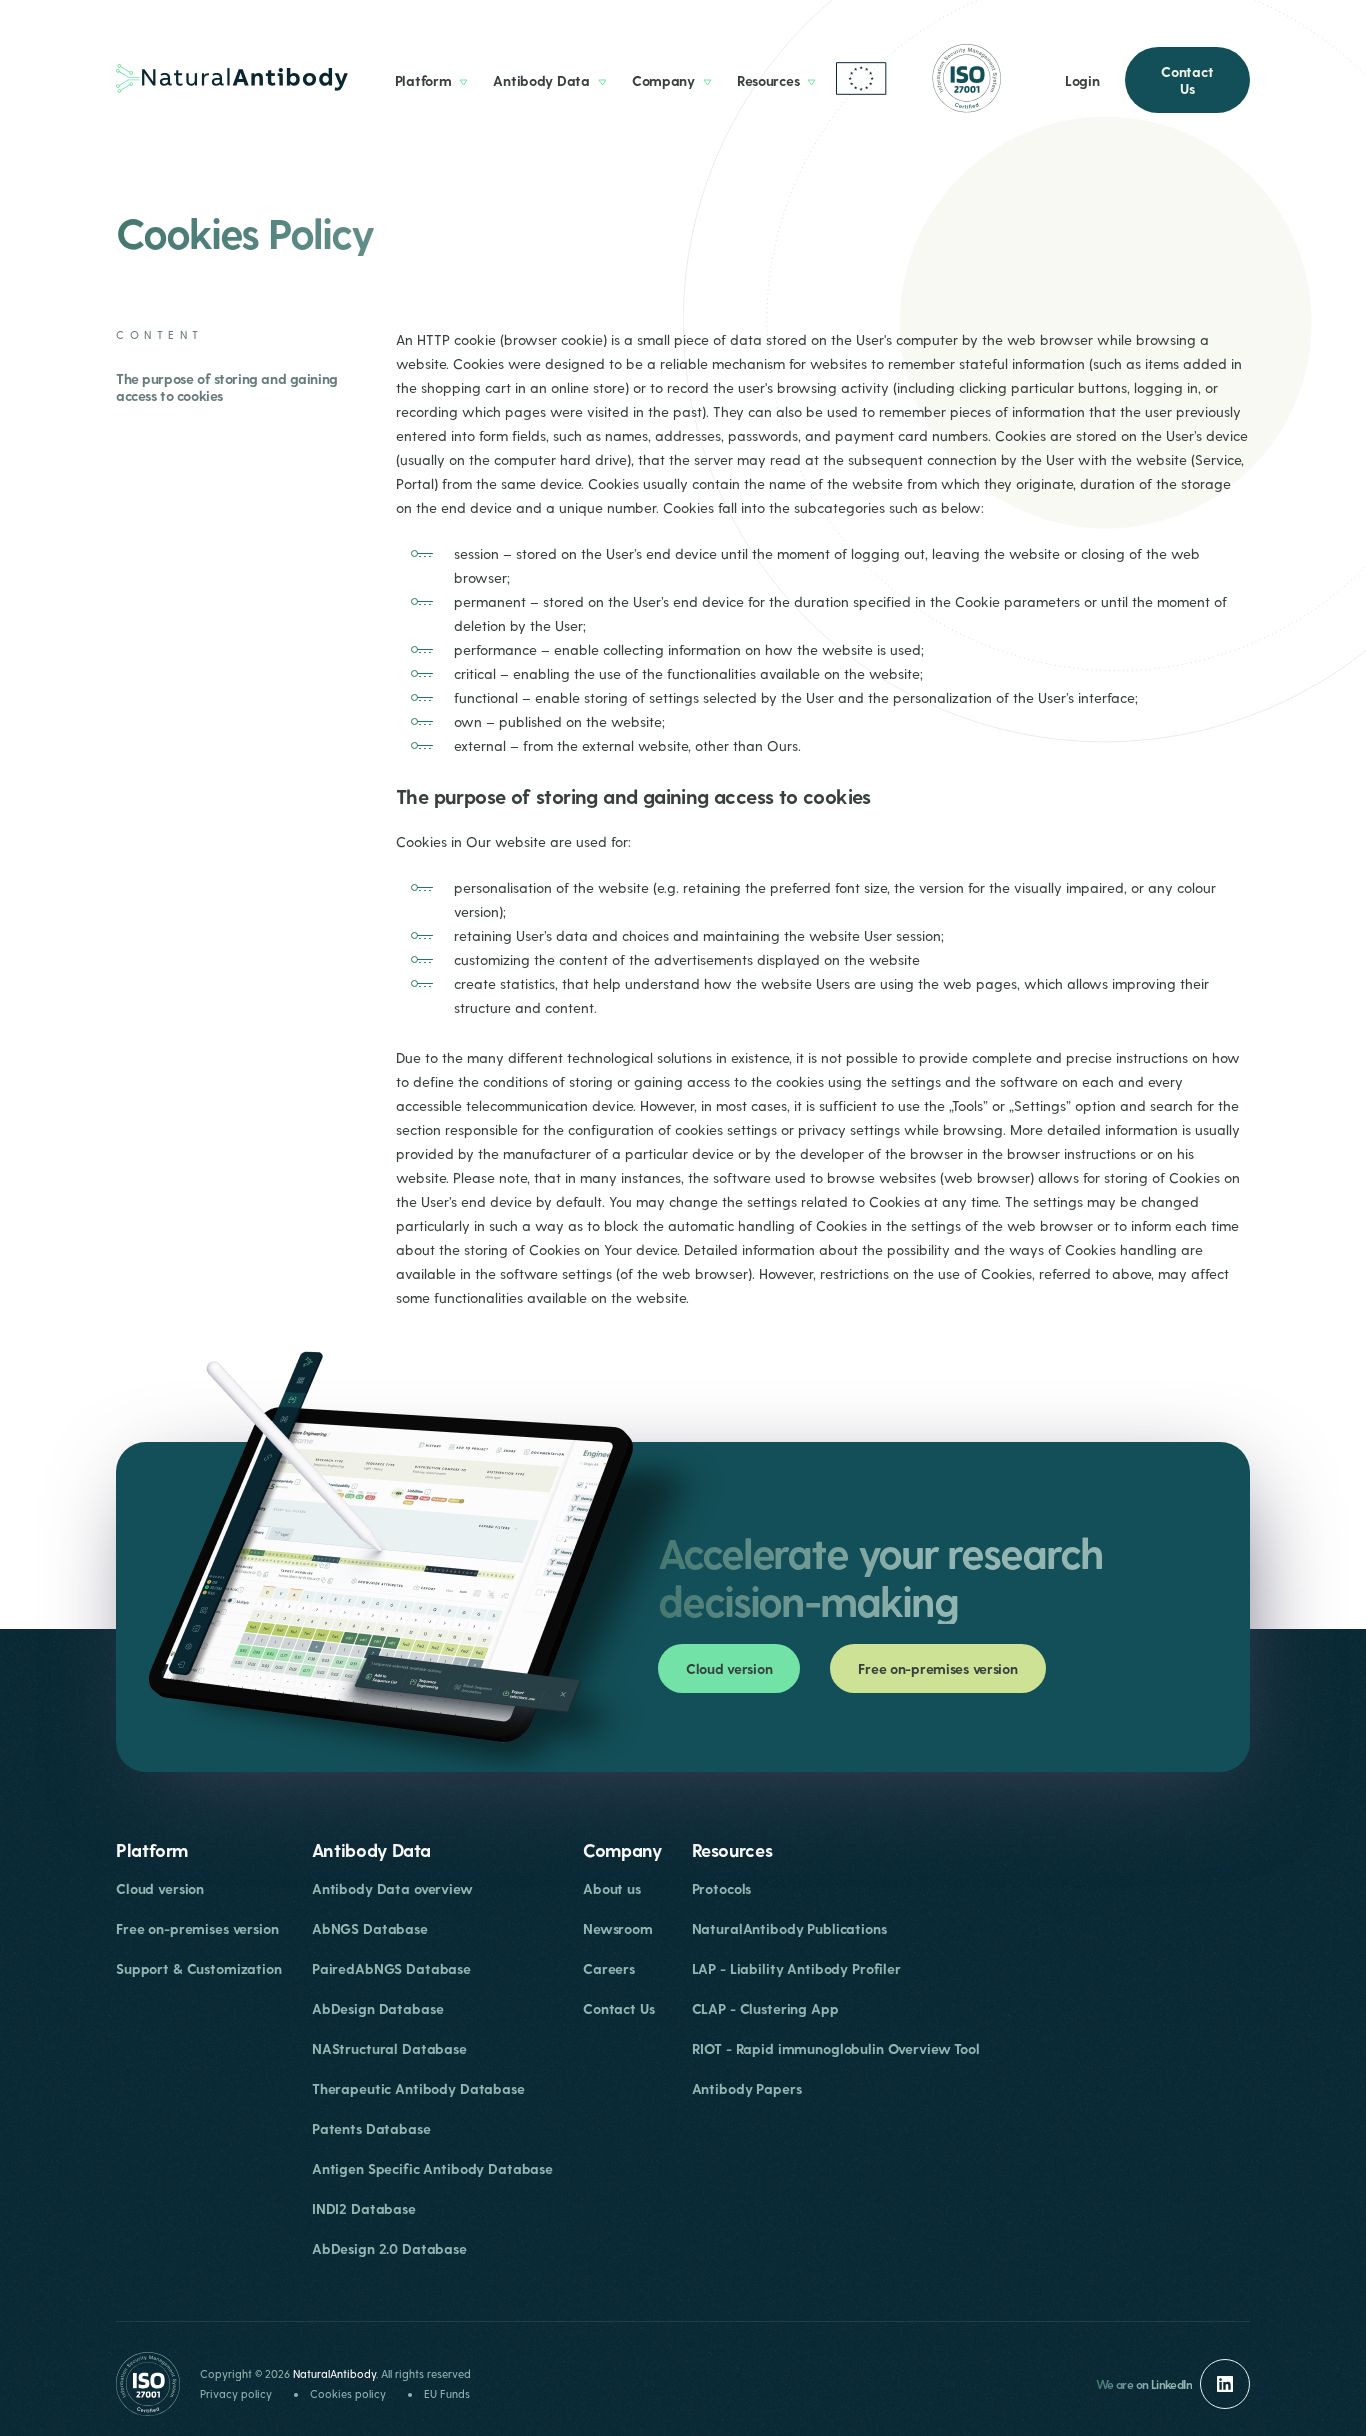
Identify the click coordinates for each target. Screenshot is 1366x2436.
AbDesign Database (378, 2008)
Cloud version (729, 1668)
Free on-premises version (937, 1668)
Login (1082, 80)
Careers (609, 1968)
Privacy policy (236, 2393)
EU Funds (447, 2393)
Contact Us (1187, 80)
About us (612, 1888)
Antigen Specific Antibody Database (432, 2168)
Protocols (722, 1888)
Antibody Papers (747, 2088)
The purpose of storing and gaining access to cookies (227, 387)
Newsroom (618, 1928)
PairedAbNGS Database (391, 1968)
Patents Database (371, 2128)
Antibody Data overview (392, 1888)
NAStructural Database (389, 2048)
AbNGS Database (370, 1928)
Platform (423, 80)
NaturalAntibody (334, 2373)
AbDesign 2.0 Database (389, 2248)
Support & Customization (199, 1968)
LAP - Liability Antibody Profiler (796, 1968)
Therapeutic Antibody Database (418, 2088)
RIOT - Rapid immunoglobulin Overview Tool (836, 2048)
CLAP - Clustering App (765, 2008)
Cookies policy (348, 2393)
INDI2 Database (364, 2208)
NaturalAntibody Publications (789, 1928)
